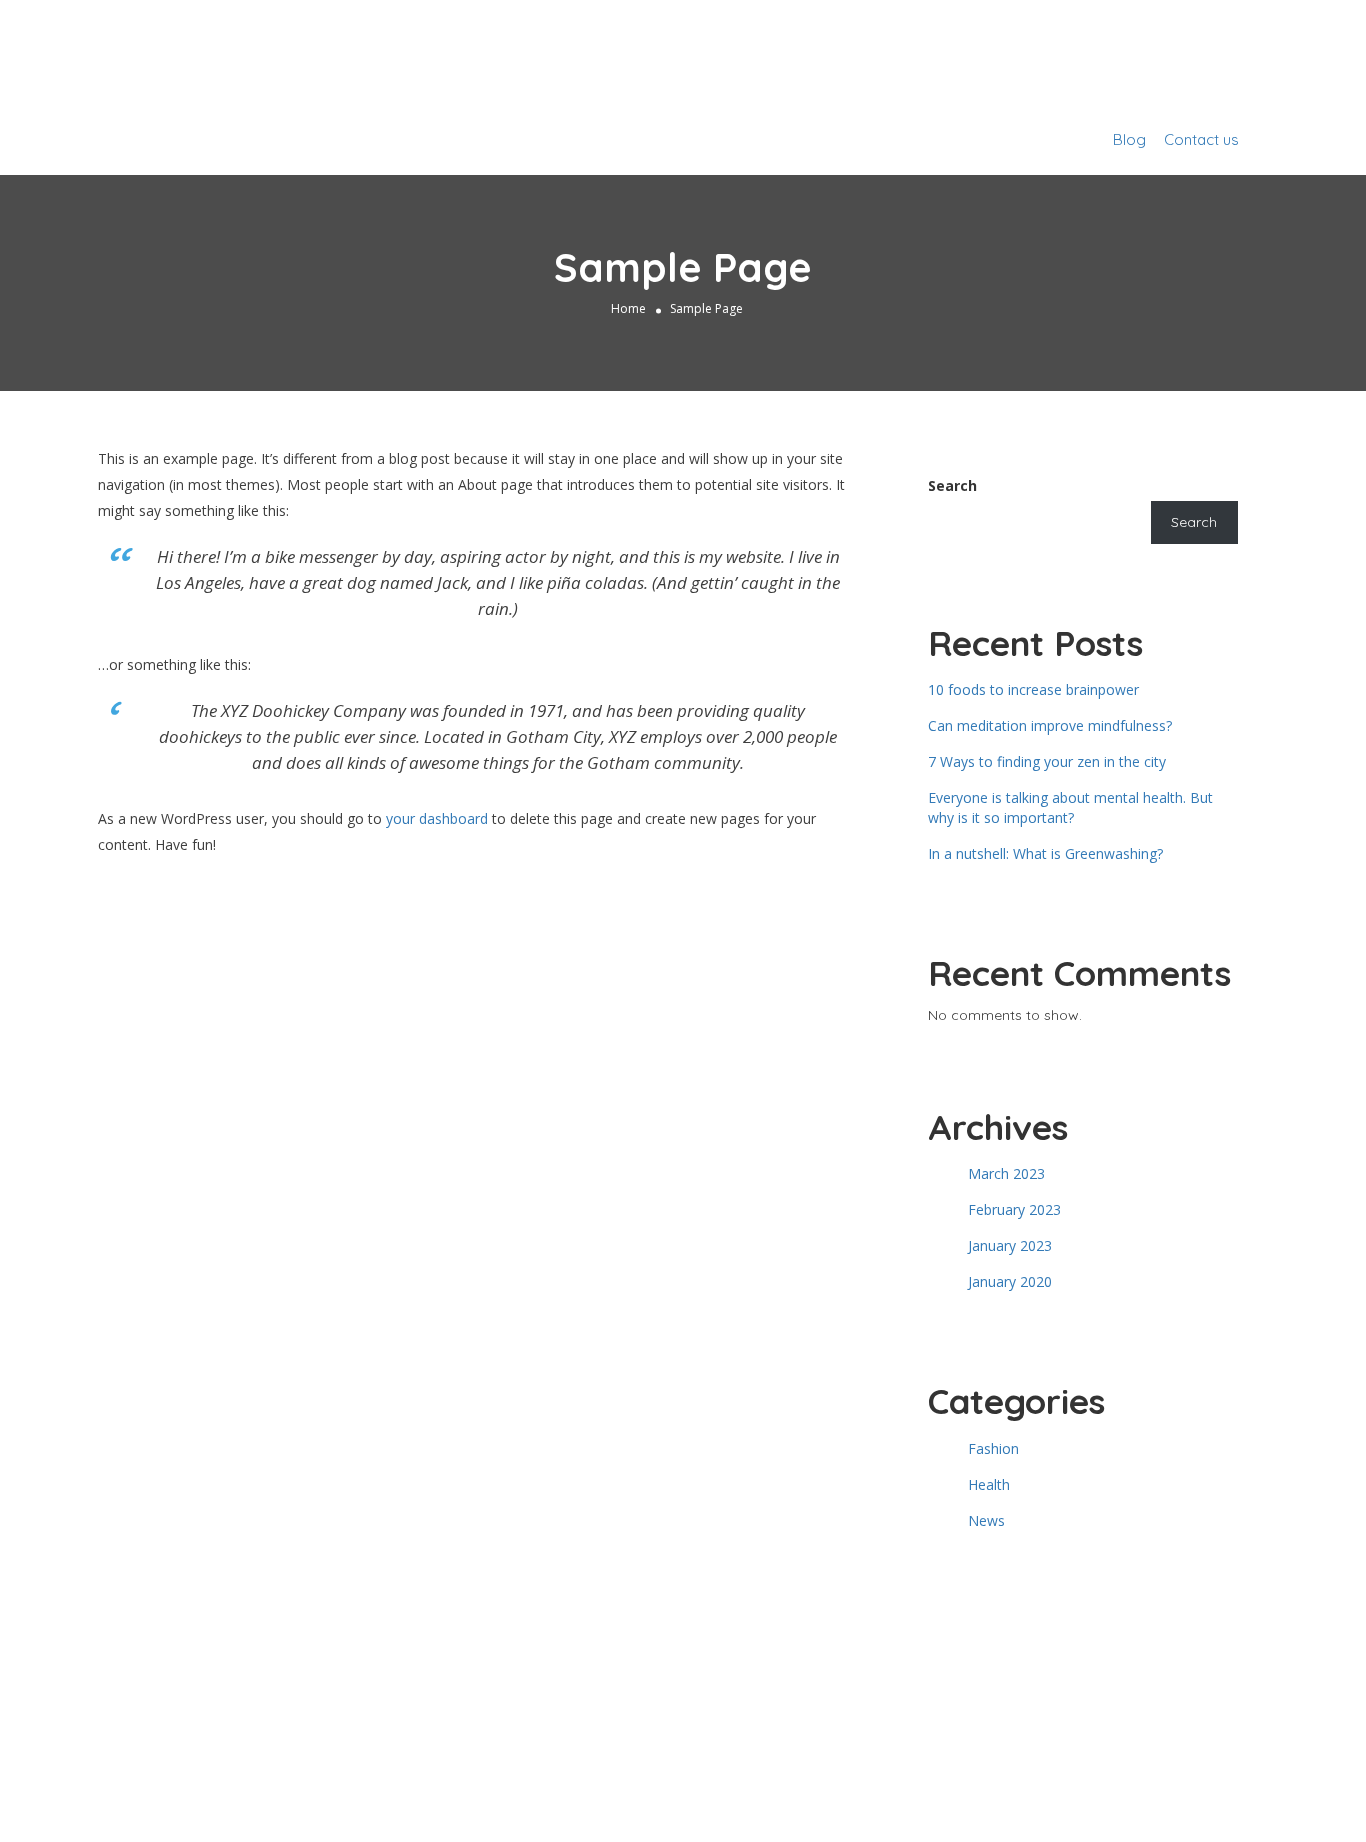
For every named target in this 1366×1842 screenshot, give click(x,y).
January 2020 (1010, 1281)
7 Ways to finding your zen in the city (1047, 761)
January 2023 (1010, 1245)
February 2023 (1014, 1209)
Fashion (993, 1448)
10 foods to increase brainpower (1033, 689)
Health (989, 1484)
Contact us (1201, 139)
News (986, 1520)
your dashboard (437, 818)
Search (952, 485)
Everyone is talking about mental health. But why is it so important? (1070, 807)
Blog (1129, 139)
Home (628, 308)
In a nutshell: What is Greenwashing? (1045, 853)
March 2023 (1006, 1173)
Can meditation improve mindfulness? (1050, 725)
